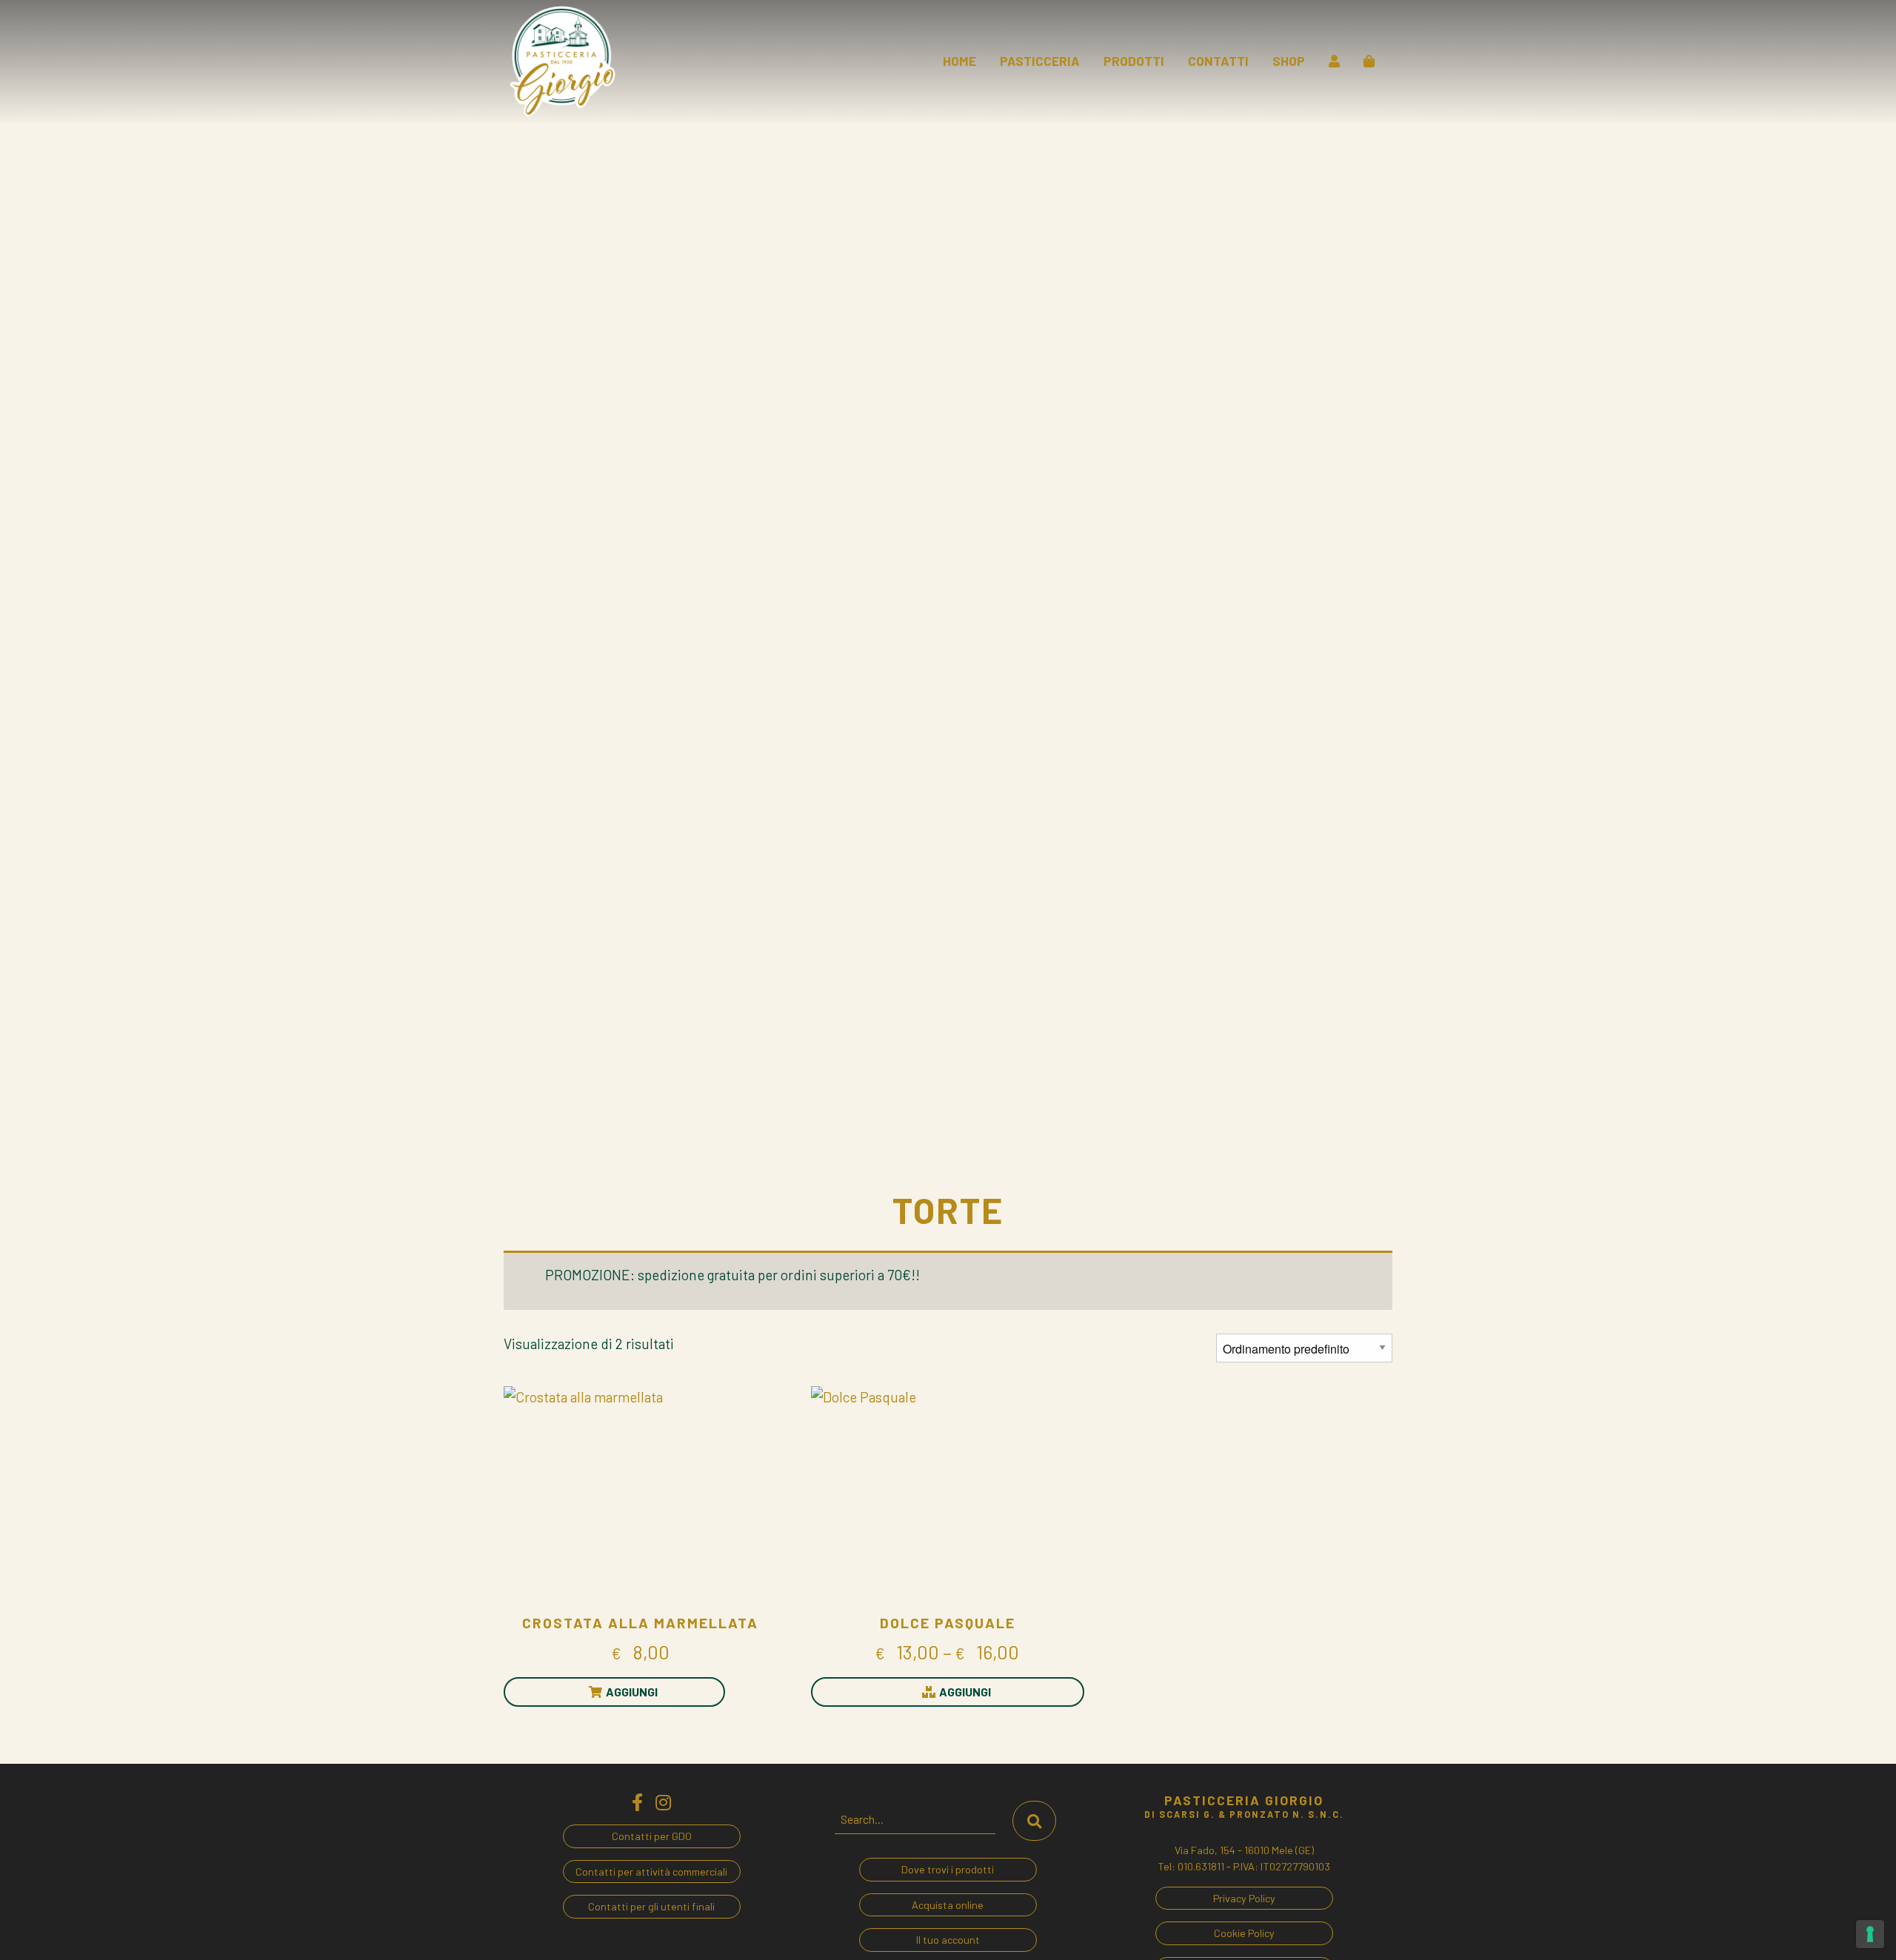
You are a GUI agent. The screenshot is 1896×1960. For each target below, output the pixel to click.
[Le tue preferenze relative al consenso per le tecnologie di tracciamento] (1870, 1934)
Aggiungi (632, 1692)
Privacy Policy (1244, 1898)
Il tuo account (948, 1940)
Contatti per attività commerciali (651, 1872)
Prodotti (1134, 61)
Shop (1289, 61)
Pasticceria (1040, 61)
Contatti (1218, 61)
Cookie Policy (1244, 1933)
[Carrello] (1369, 61)
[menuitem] (959, 61)
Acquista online (948, 1905)
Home (959, 61)
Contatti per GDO (652, 1836)
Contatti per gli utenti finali (651, 1906)
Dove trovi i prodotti (948, 1869)
